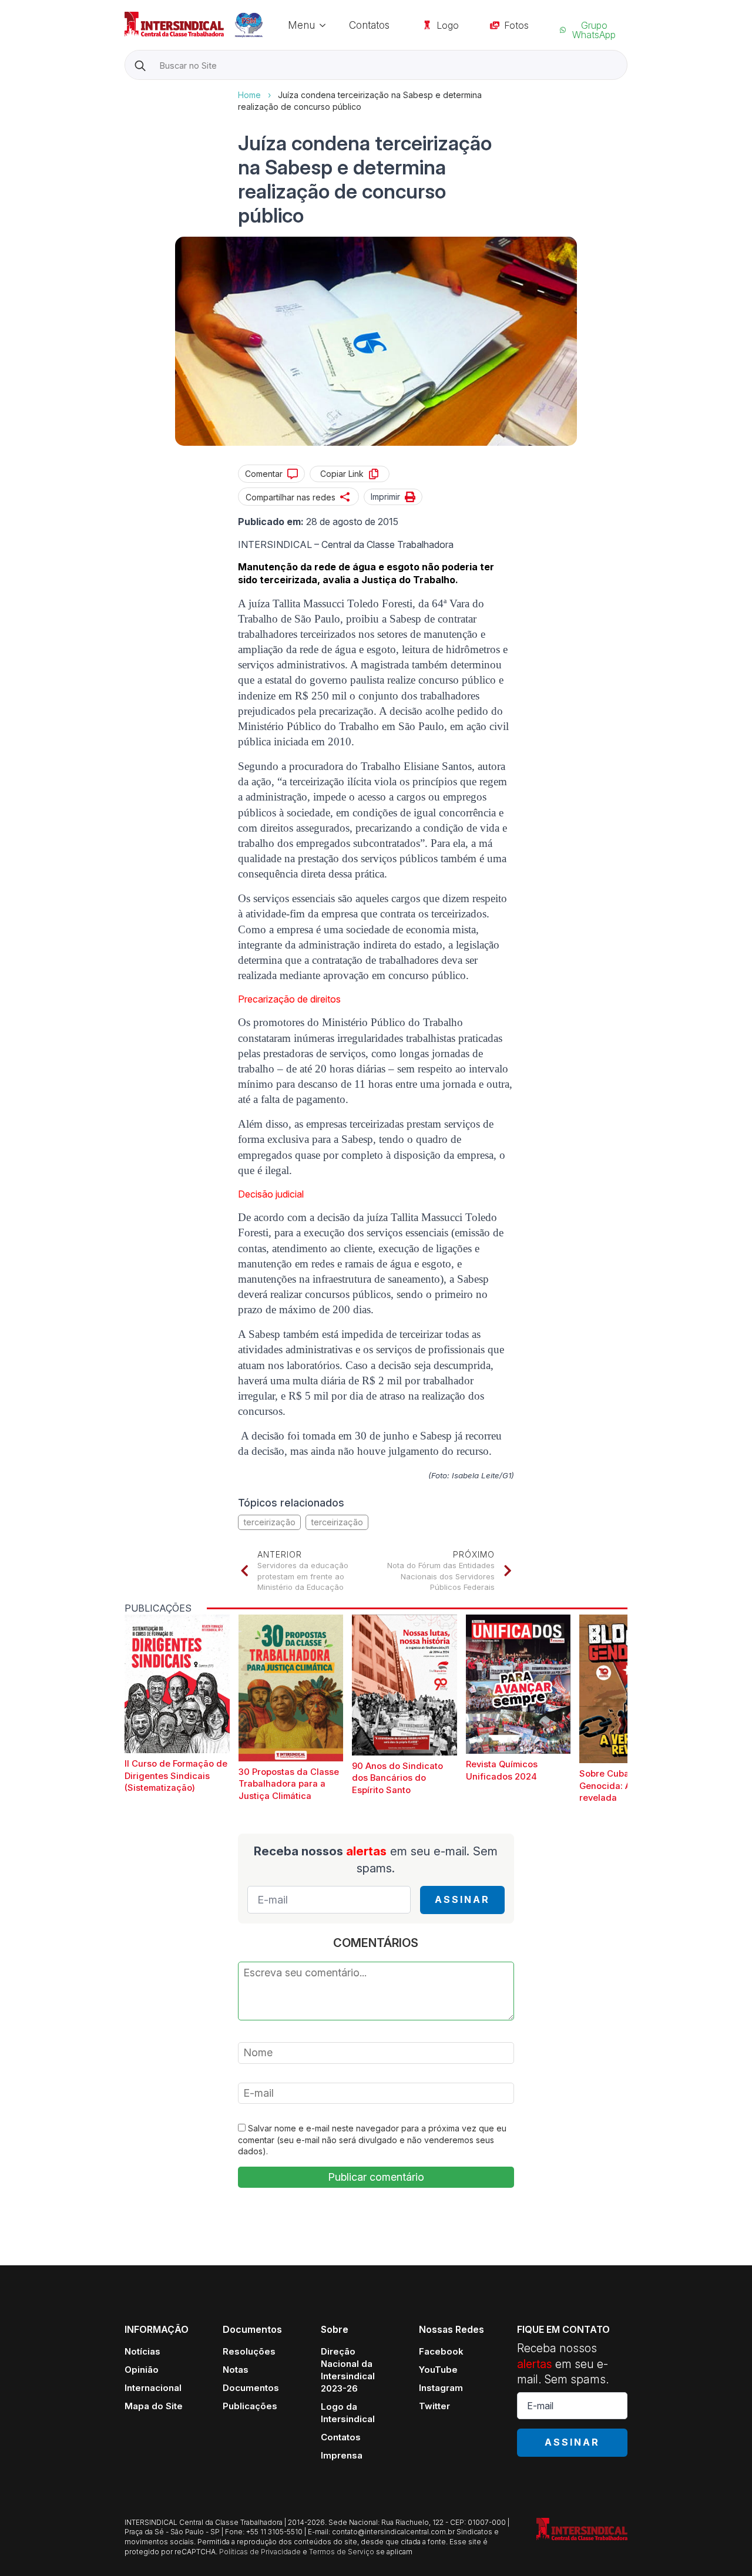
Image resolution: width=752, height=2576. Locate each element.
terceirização (269, 1522)
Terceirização (337, 1522)
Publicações (250, 2406)
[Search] (140, 65)
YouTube (438, 2370)
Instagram (441, 2388)
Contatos (369, 25)
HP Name (126, 89)
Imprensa (342, 2455)
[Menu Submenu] (326, 25)
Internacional (153, 2388)
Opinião (142, 2370)
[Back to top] (723, 2547)
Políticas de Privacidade (260, 2552)
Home (249, 95)
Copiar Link (342, 474)
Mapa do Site (154, 2406)
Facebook (441, 2351)
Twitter (434, 2406)
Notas (236, 2370)
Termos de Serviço (342, 2552)
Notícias (142, 2351)
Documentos (251, 2388)
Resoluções (249, 2351)
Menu (301, 25)
